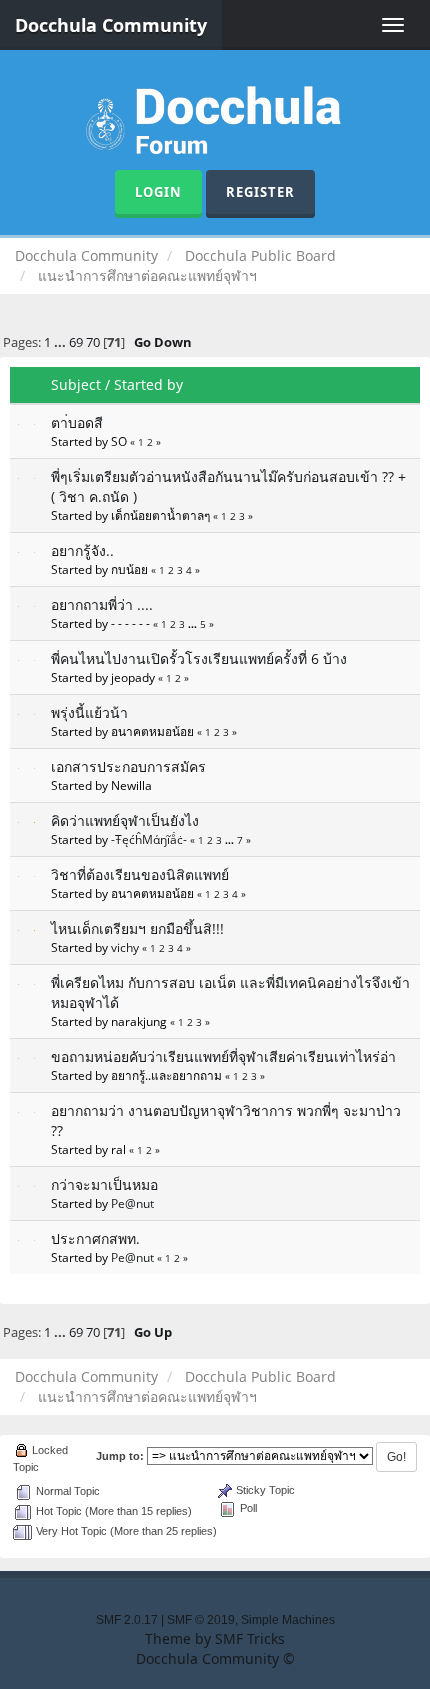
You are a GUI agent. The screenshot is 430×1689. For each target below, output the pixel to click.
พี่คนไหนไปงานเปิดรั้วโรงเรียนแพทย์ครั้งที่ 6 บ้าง (199, 658)
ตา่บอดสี (77, 422)
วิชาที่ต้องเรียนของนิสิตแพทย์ (140, 874)
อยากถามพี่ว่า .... (102, 604)
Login (158, 192)
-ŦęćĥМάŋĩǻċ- (149, 839)
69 (76, 342)
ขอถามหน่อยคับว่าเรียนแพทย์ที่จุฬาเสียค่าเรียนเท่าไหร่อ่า (223, 1056)
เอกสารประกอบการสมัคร (128, 766)
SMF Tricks (250, 1638)
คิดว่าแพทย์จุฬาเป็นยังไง (125, 820)
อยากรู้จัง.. (82, 550)
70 (93, 342)
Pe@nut (132, 1203)
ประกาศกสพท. (95, 1238)
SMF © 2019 (201, 1620)
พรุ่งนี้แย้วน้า (89, 712)
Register (260, 192)
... (61, 342)
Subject (76, 384)
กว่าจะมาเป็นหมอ (104, 1184)
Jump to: (120, 1456)
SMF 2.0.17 (127, 1620)
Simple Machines (288, 1620)
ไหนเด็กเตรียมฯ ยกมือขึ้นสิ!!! (137, 928)
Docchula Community (111, 25)
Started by (148, 384)
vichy (125, 947)
